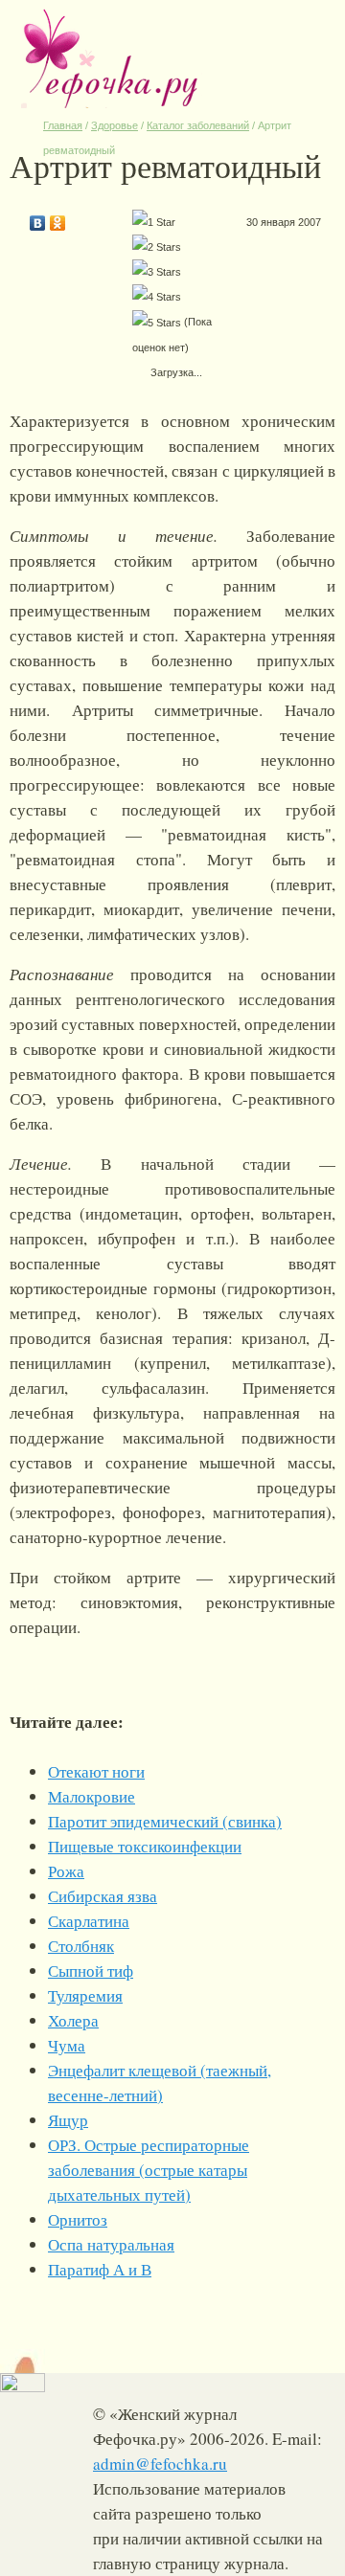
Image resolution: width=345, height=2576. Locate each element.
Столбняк (81, 1946)
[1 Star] (154, 222)
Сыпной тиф (91, 1971)
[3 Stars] (157, 272)
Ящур (68, 2120)
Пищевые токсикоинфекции (145, 1846)
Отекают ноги (96, 1771)
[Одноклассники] (58, 218)
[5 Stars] (157, 323)
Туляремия (85, 1995)
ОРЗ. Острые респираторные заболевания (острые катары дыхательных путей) (149, 2170)
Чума (67, 2045)
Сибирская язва (103, 1896)
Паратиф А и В (100, 2269)
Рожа (66, 1871)
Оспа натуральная (111, 2244)
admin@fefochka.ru (160, 2464)
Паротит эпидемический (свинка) (165, 1821)
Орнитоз (78, 2219)
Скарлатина (89, 1921)
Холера (73, 2020)
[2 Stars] (157, 247)
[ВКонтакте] (38, 218)
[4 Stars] (157, 297)
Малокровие (92, 1796)
